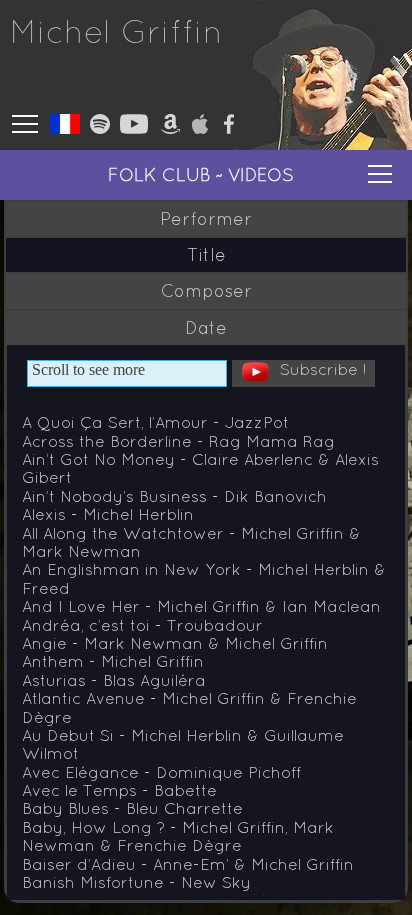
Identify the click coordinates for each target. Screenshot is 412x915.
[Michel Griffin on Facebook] (229, 128)
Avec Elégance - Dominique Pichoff (161, 772)
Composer (206, 291)
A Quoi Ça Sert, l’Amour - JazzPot (155, 422)
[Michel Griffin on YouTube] (134, 128)
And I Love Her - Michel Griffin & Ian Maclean (201, 606)
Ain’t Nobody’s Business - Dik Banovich (174, 496)
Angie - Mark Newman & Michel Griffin (175, 643)
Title (206, 255)
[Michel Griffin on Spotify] (100, 128)
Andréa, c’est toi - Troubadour (142, 625)
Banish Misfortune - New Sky (136, 882)
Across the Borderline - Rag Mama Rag (178, 441)
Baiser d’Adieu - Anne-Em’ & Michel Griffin (188, 864)
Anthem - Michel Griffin (113, 661)
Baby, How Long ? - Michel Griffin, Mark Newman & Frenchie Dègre (178, 836)
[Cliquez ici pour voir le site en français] (65, 126)
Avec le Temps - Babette (119, 790)
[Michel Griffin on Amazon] (170, 128)
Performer (206, 219)
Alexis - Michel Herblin (108, 514)
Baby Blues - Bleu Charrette (132, 808)
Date (206, 328)
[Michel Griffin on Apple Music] (200, 128)
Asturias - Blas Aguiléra (114, 680)
